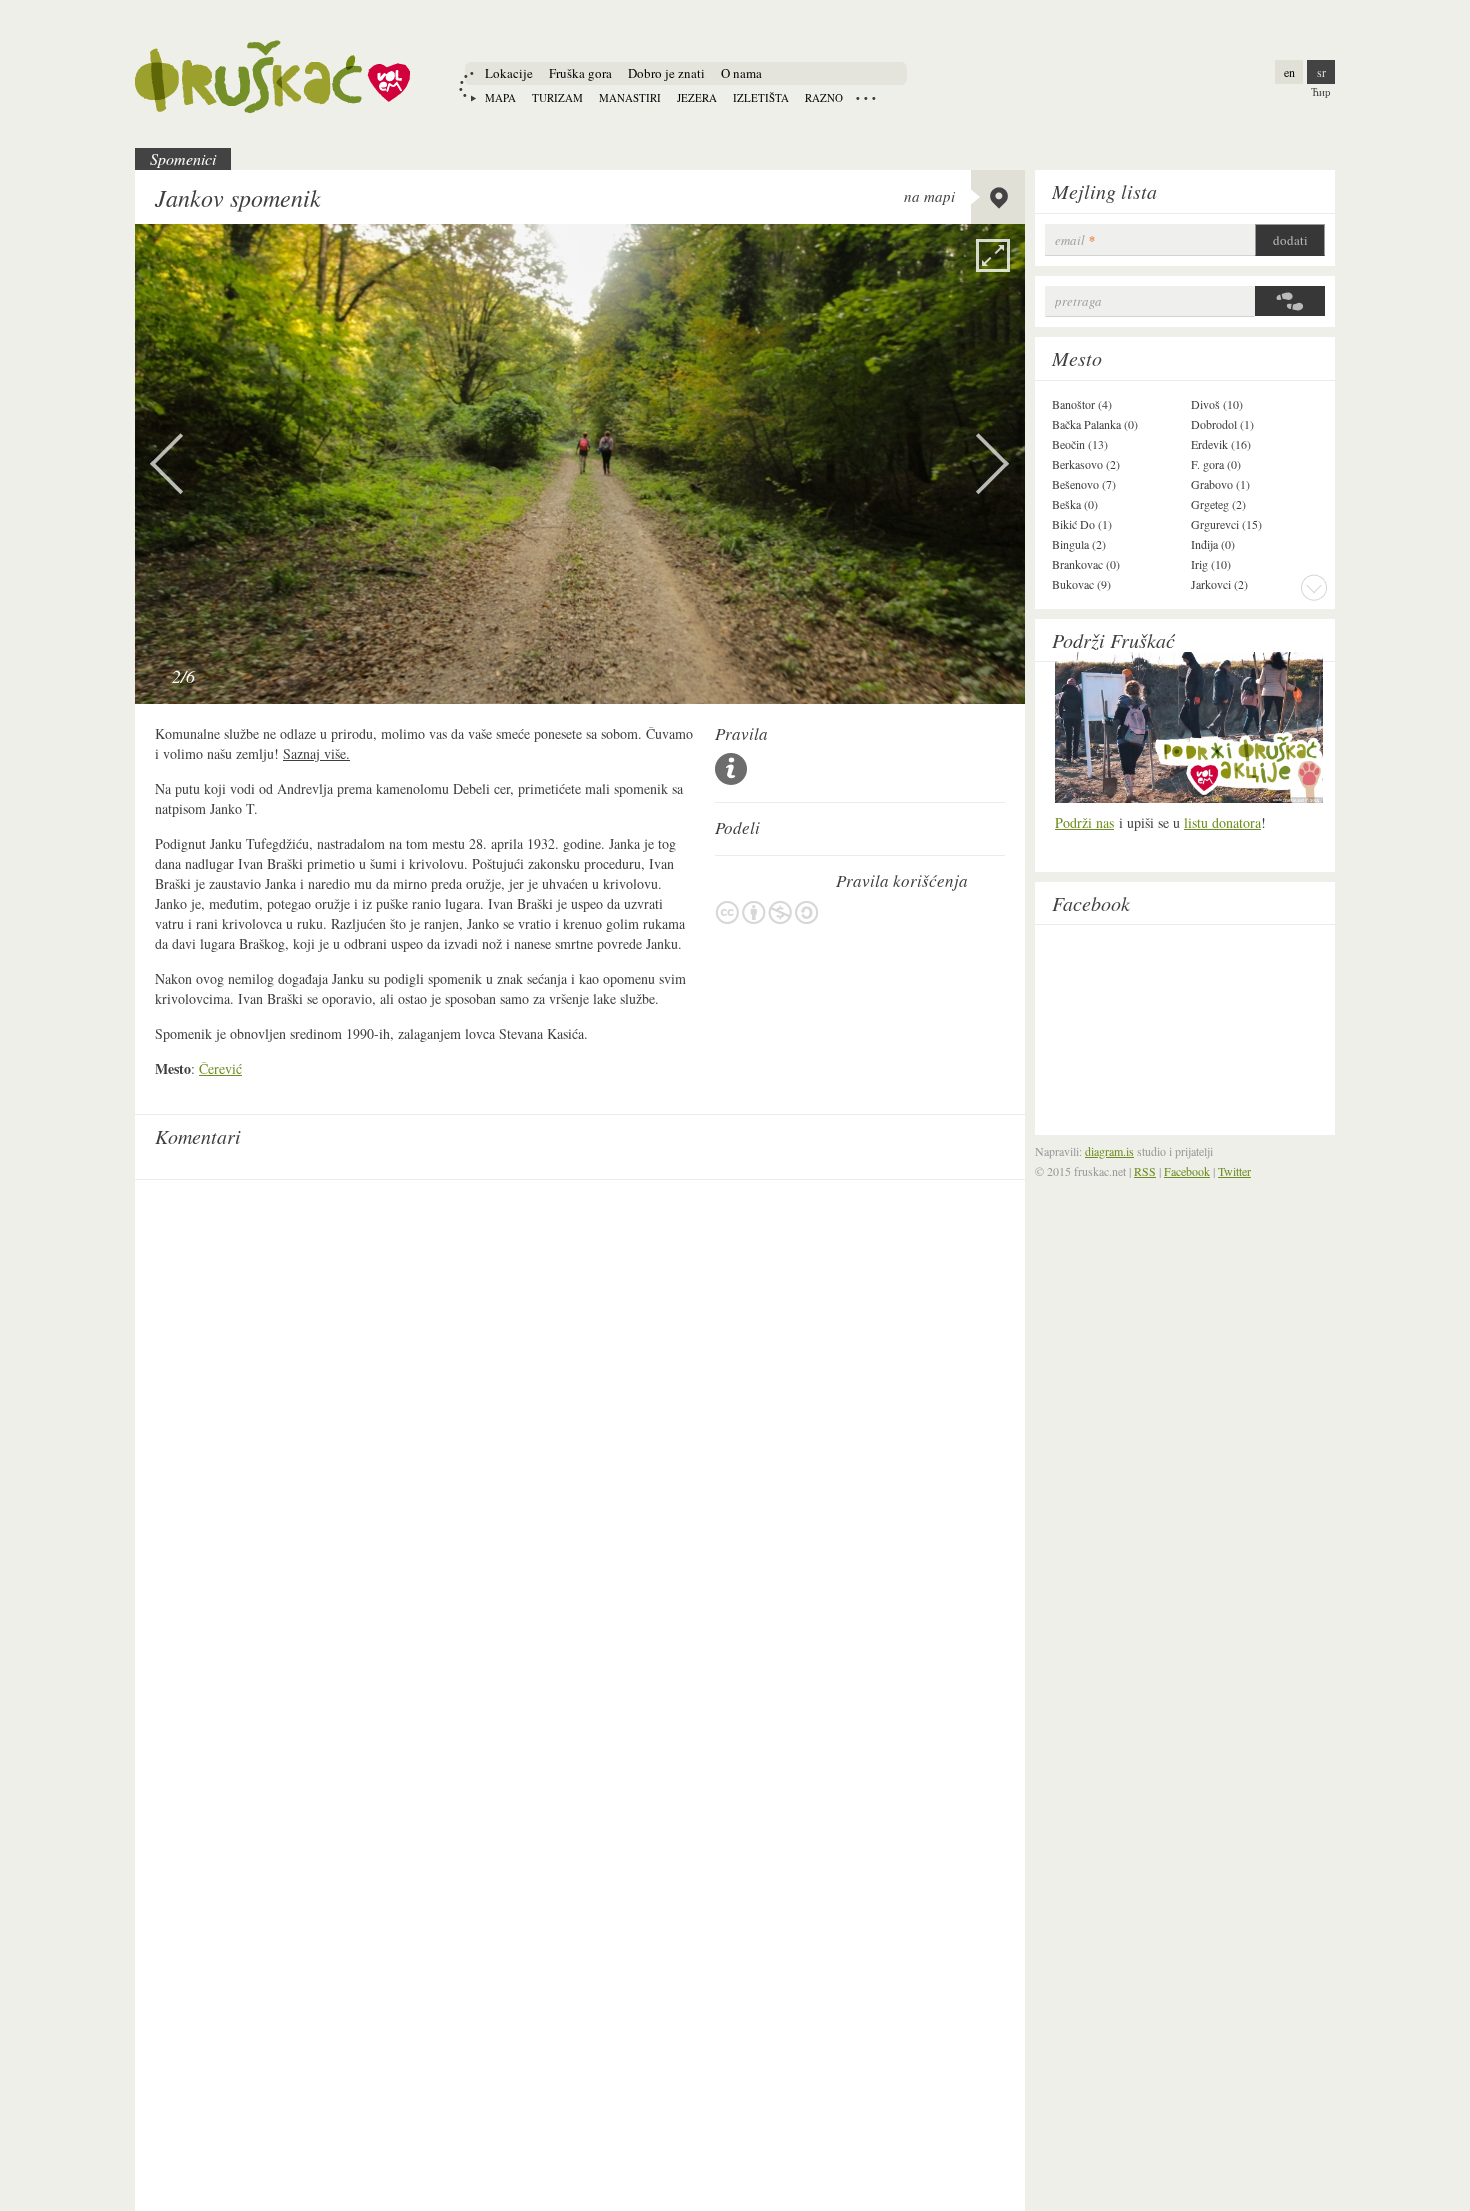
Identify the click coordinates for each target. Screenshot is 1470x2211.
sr (1321, 72)
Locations (866, 98)
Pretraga (1078, 301)
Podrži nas (1084, 822)
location (998, 197)
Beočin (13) (1080, 444)
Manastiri (630, 97)
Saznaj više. (316, 753)
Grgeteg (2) (1218, 504)
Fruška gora (580, 73)
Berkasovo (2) (1086, 464)
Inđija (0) (1213, 544)
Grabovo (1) (1220, 484)
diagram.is (1109, 1151)
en (1289, 72)
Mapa (500, 97)
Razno (824, 97)
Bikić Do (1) (1082, 524)
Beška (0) (1075, 504)
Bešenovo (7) (1084, 484)
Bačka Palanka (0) (1095, 424)
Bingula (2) (1079, 544)
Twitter (1234, 1171)
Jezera (697, 97)
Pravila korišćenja (767, 912)
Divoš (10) (1217, 404)
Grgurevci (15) (1226, 524)
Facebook (1091, 903)
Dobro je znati (666, 73)
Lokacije (509, 73)
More (1314, 587)
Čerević (220, 1068)
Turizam (557, 97)
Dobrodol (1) (1222, 424)
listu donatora (1222, 822)
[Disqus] (580, 1440)
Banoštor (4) (1082, 404)
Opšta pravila (731, 769)
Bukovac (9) (1081, 584)
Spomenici (183, 158)
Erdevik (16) (1221, 444)
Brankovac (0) (1086, 564)
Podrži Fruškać (1113, 640)
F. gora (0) (1216, 464)
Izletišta (761, 97)
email (1075, 240)
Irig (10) (1211, 564)
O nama (741, 73)
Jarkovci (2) (1219, 584)
